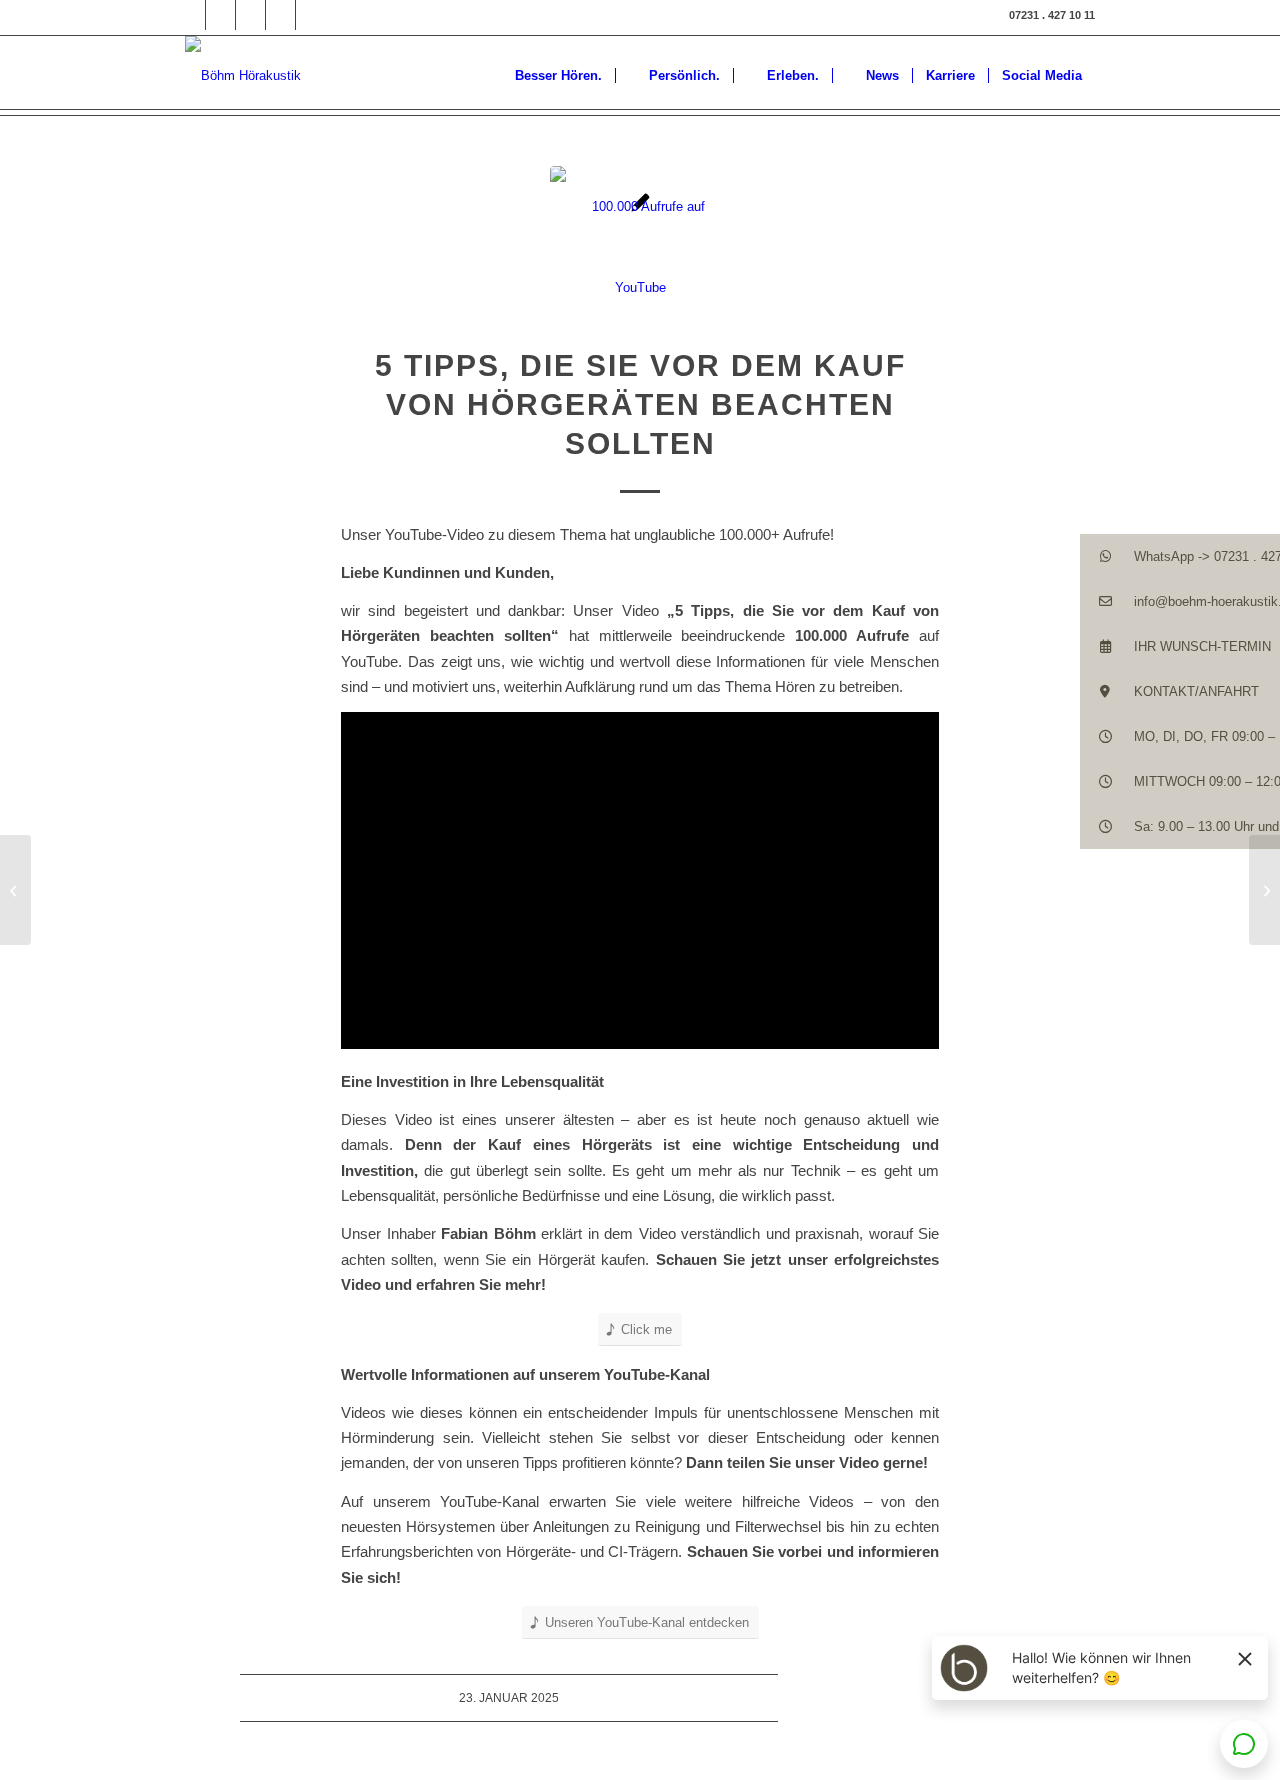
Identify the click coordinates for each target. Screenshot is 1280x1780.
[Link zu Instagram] (220, 15)
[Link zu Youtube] (311, 15)
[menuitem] (548, 75)
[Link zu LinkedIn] (250, 15)
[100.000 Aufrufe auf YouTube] (640, 256)
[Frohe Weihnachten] (15, 890)
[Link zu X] (280, 15)
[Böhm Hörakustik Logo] (243, 75)
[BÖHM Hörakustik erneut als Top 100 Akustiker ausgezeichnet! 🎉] (1264, 890)
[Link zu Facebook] (190, 15)
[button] (1180, 556)
